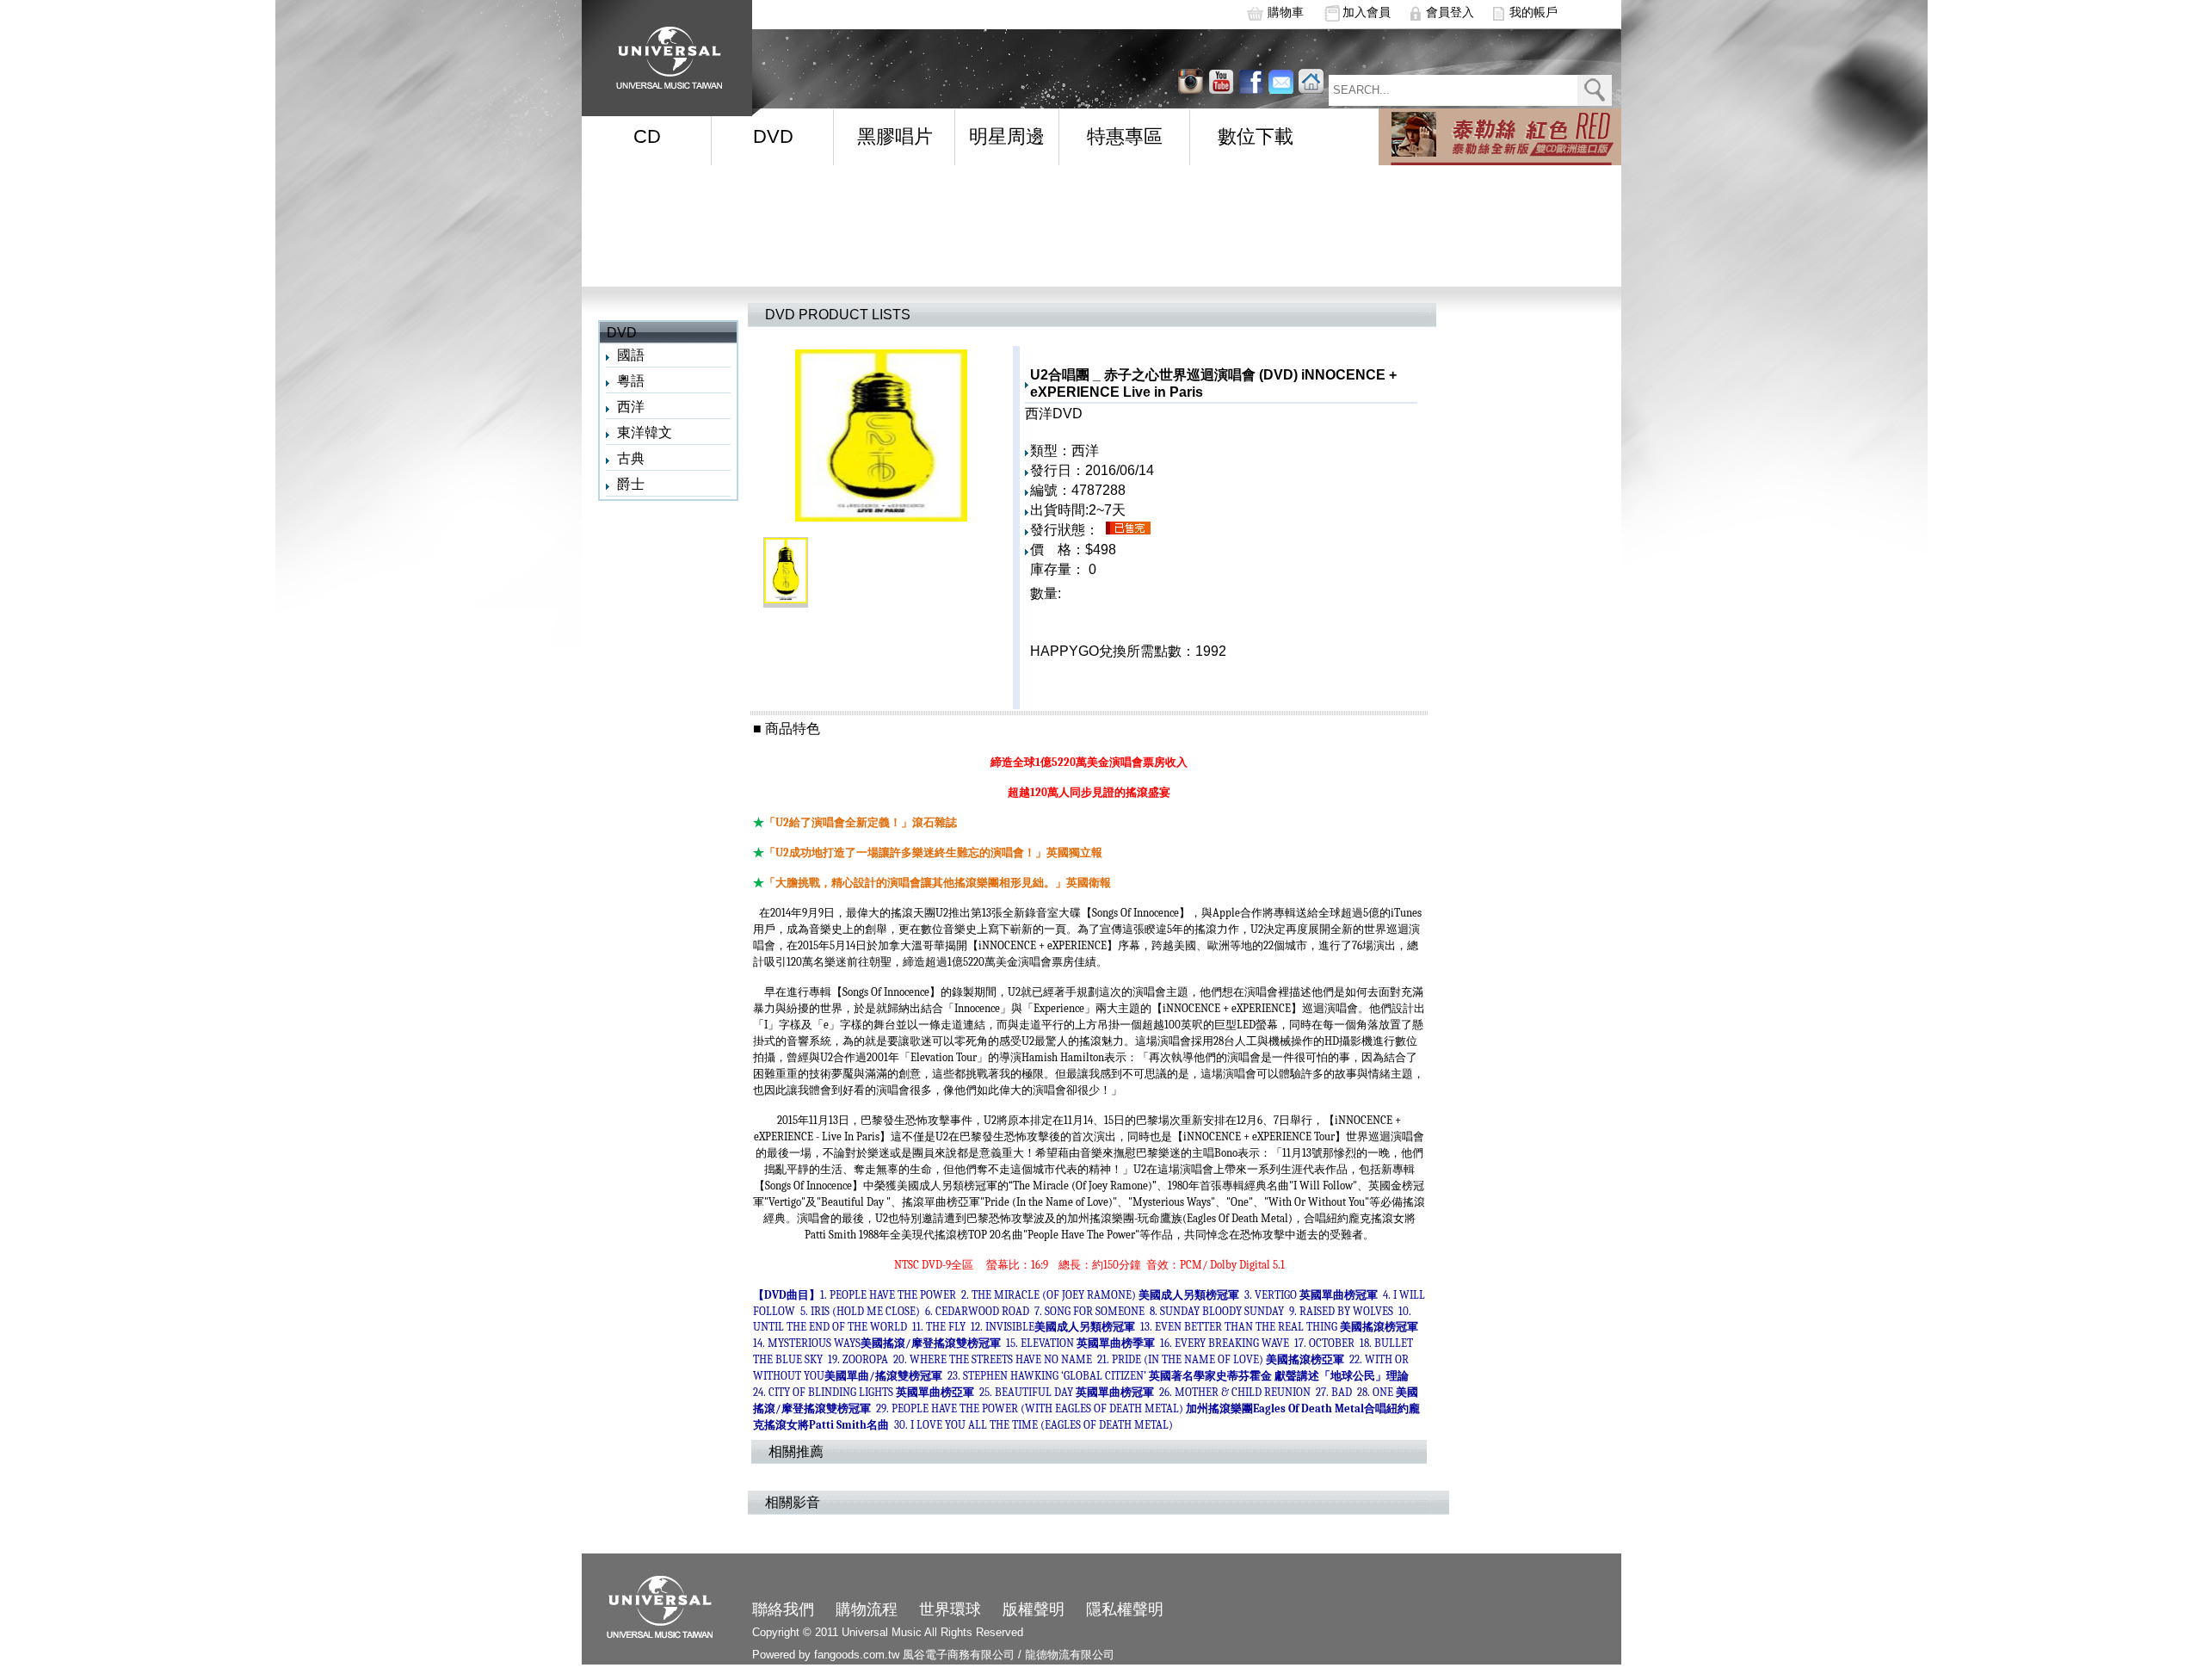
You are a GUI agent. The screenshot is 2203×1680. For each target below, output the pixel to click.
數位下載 (1256, 136)
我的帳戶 (1533, 12)
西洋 (631, 407)
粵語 (631, 381)
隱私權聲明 (1125, 1609)
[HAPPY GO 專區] (1500, 137)
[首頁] (663, 52)
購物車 (1286, 12)
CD (647, 136)
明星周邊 (1007, 136)
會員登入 (1450, 12)
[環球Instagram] (1221, 81)
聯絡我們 (783, 1609)
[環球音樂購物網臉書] (1251, 81)
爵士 (631, 484)
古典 (631, 458)
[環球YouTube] (1191, 81)
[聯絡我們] (1281, 81)
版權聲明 (1034, 1609)
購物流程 (867, 1609)
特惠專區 (1125, 136)
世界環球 (950, 1609)
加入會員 (1367, 12)
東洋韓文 (645, 432)
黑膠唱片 (895, 136)
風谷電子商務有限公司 (959, 1655)
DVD (773, 136)
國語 (631, 355)
